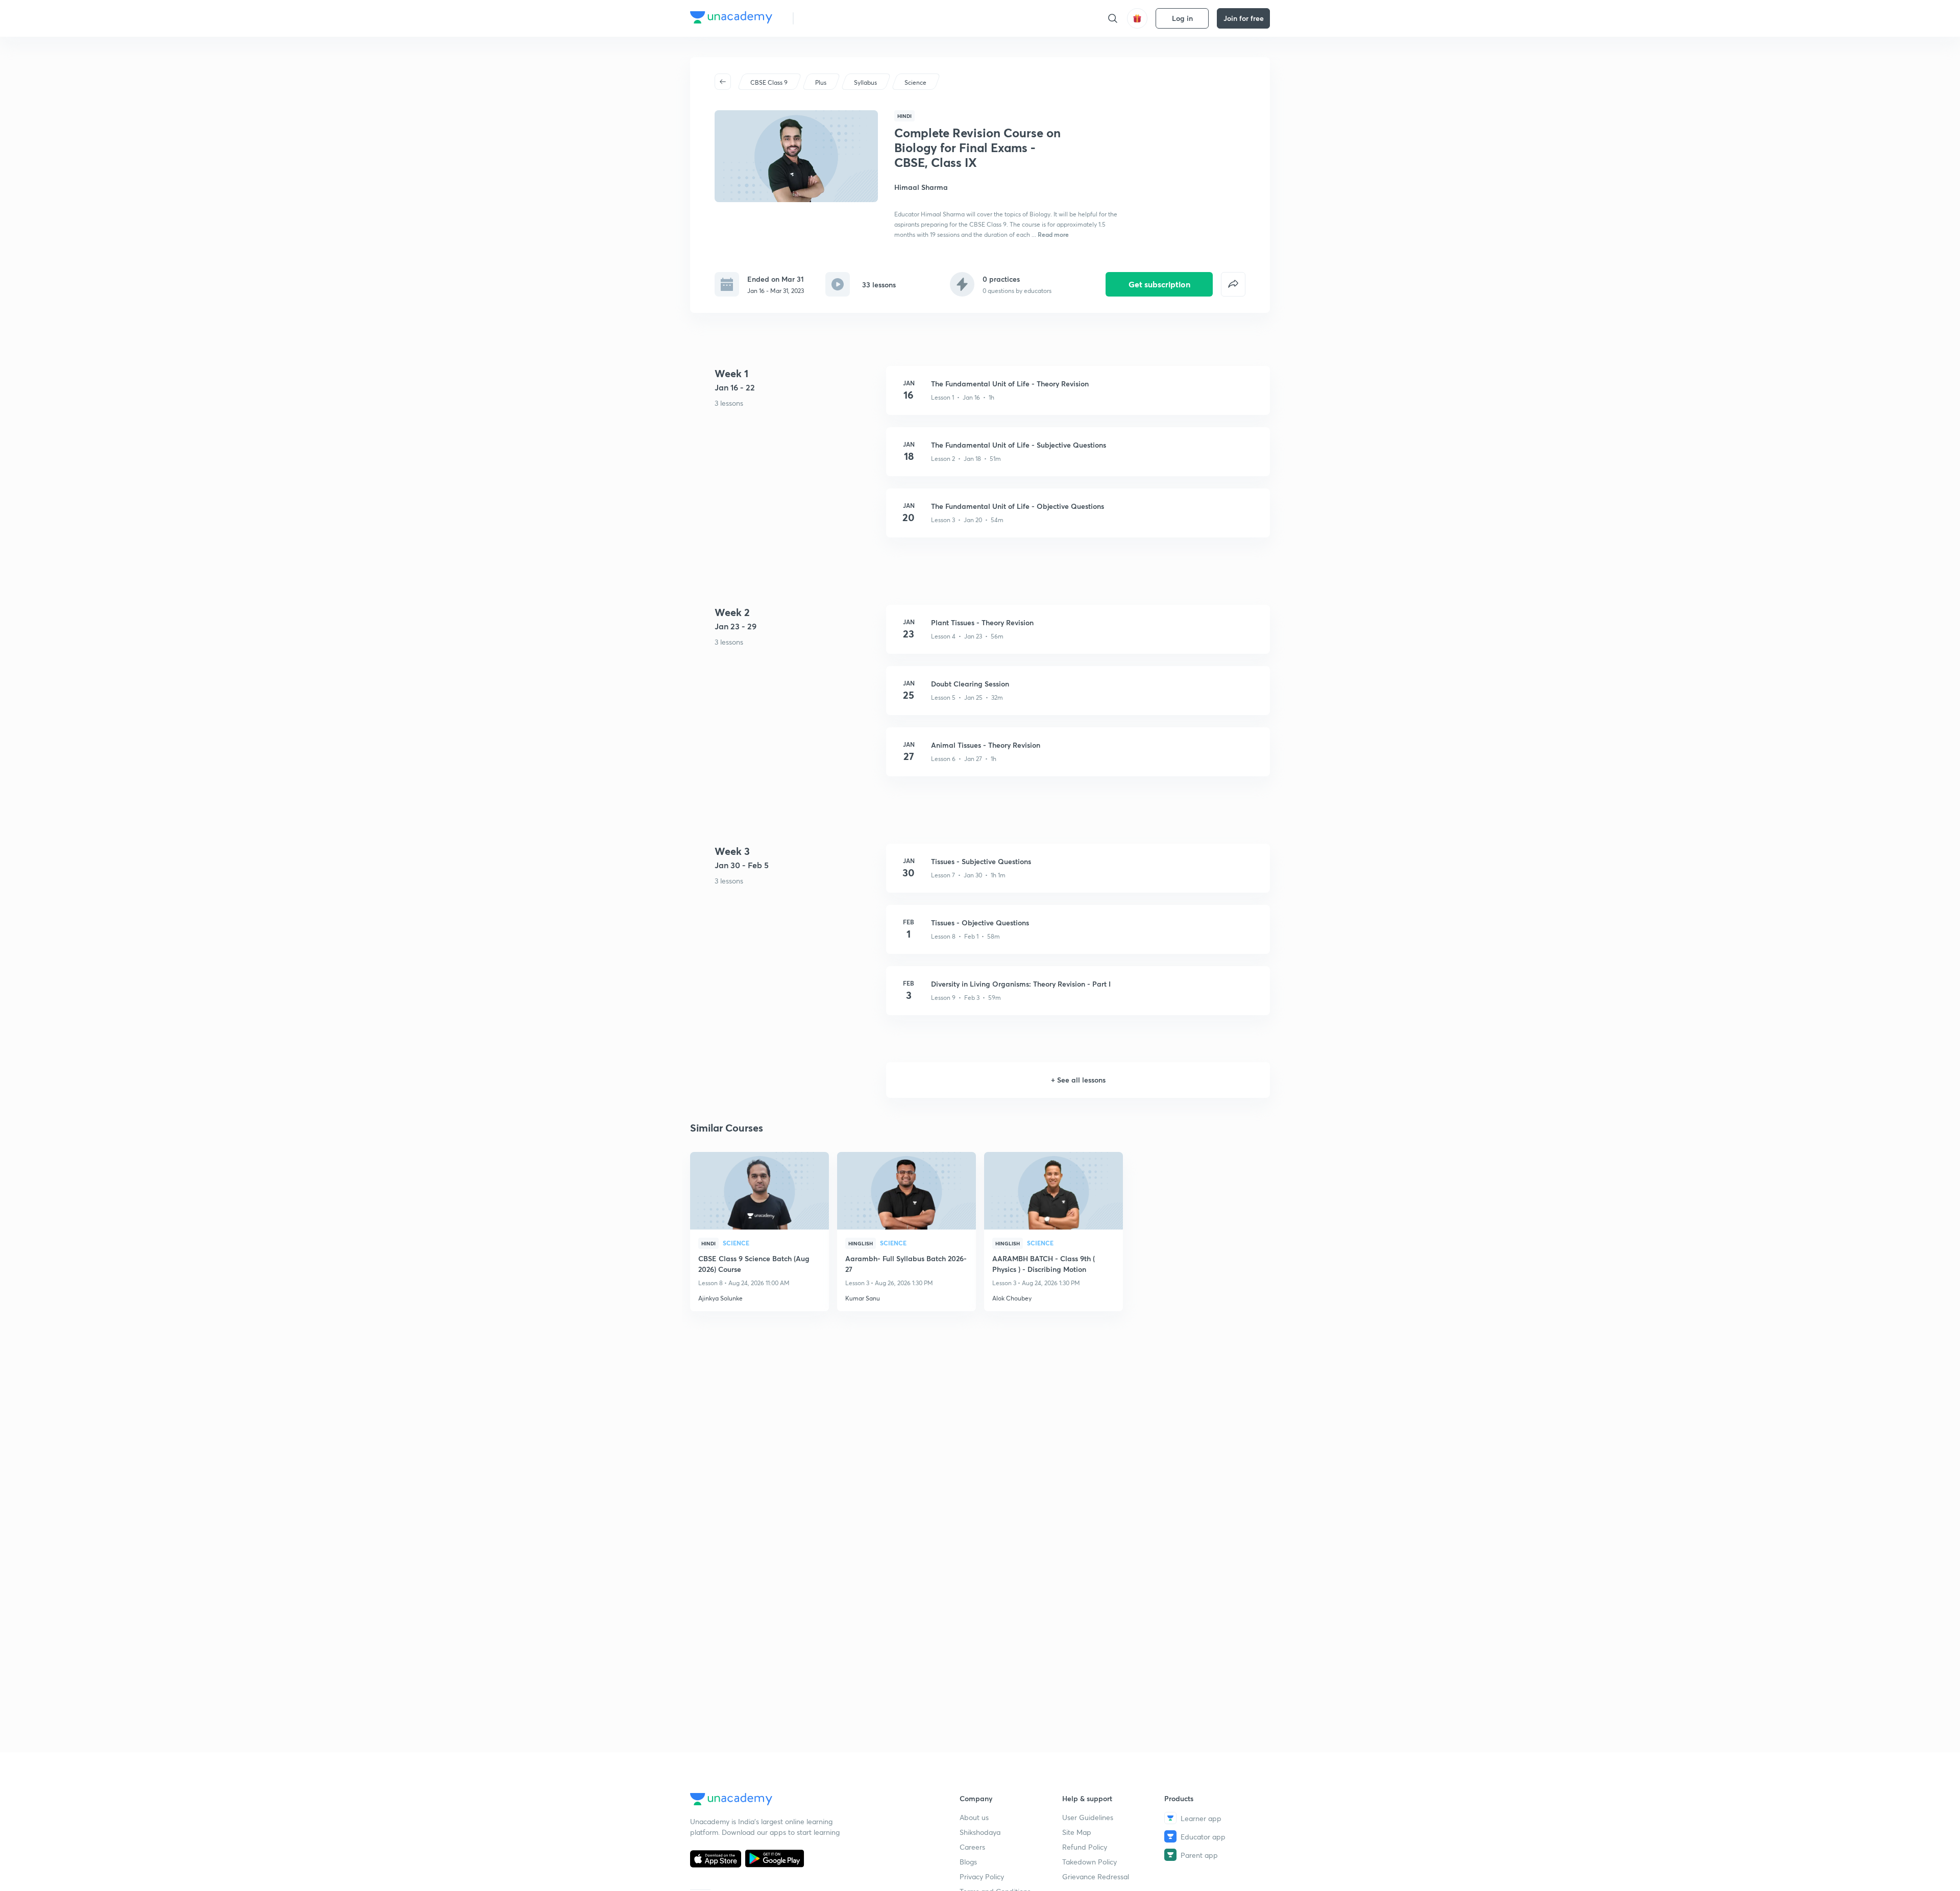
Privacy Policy (982, 1876)
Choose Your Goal (847, 18)
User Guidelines (1088, 1817)
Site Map (1077, 1832)
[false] (1233, 284)
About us (974, 1817)
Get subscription (1159, 284)
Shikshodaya (980, 1832)
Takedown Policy (1089, 1862)
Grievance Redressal (1096, 1876)
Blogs (968, 1862)
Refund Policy (1085, 1847)
